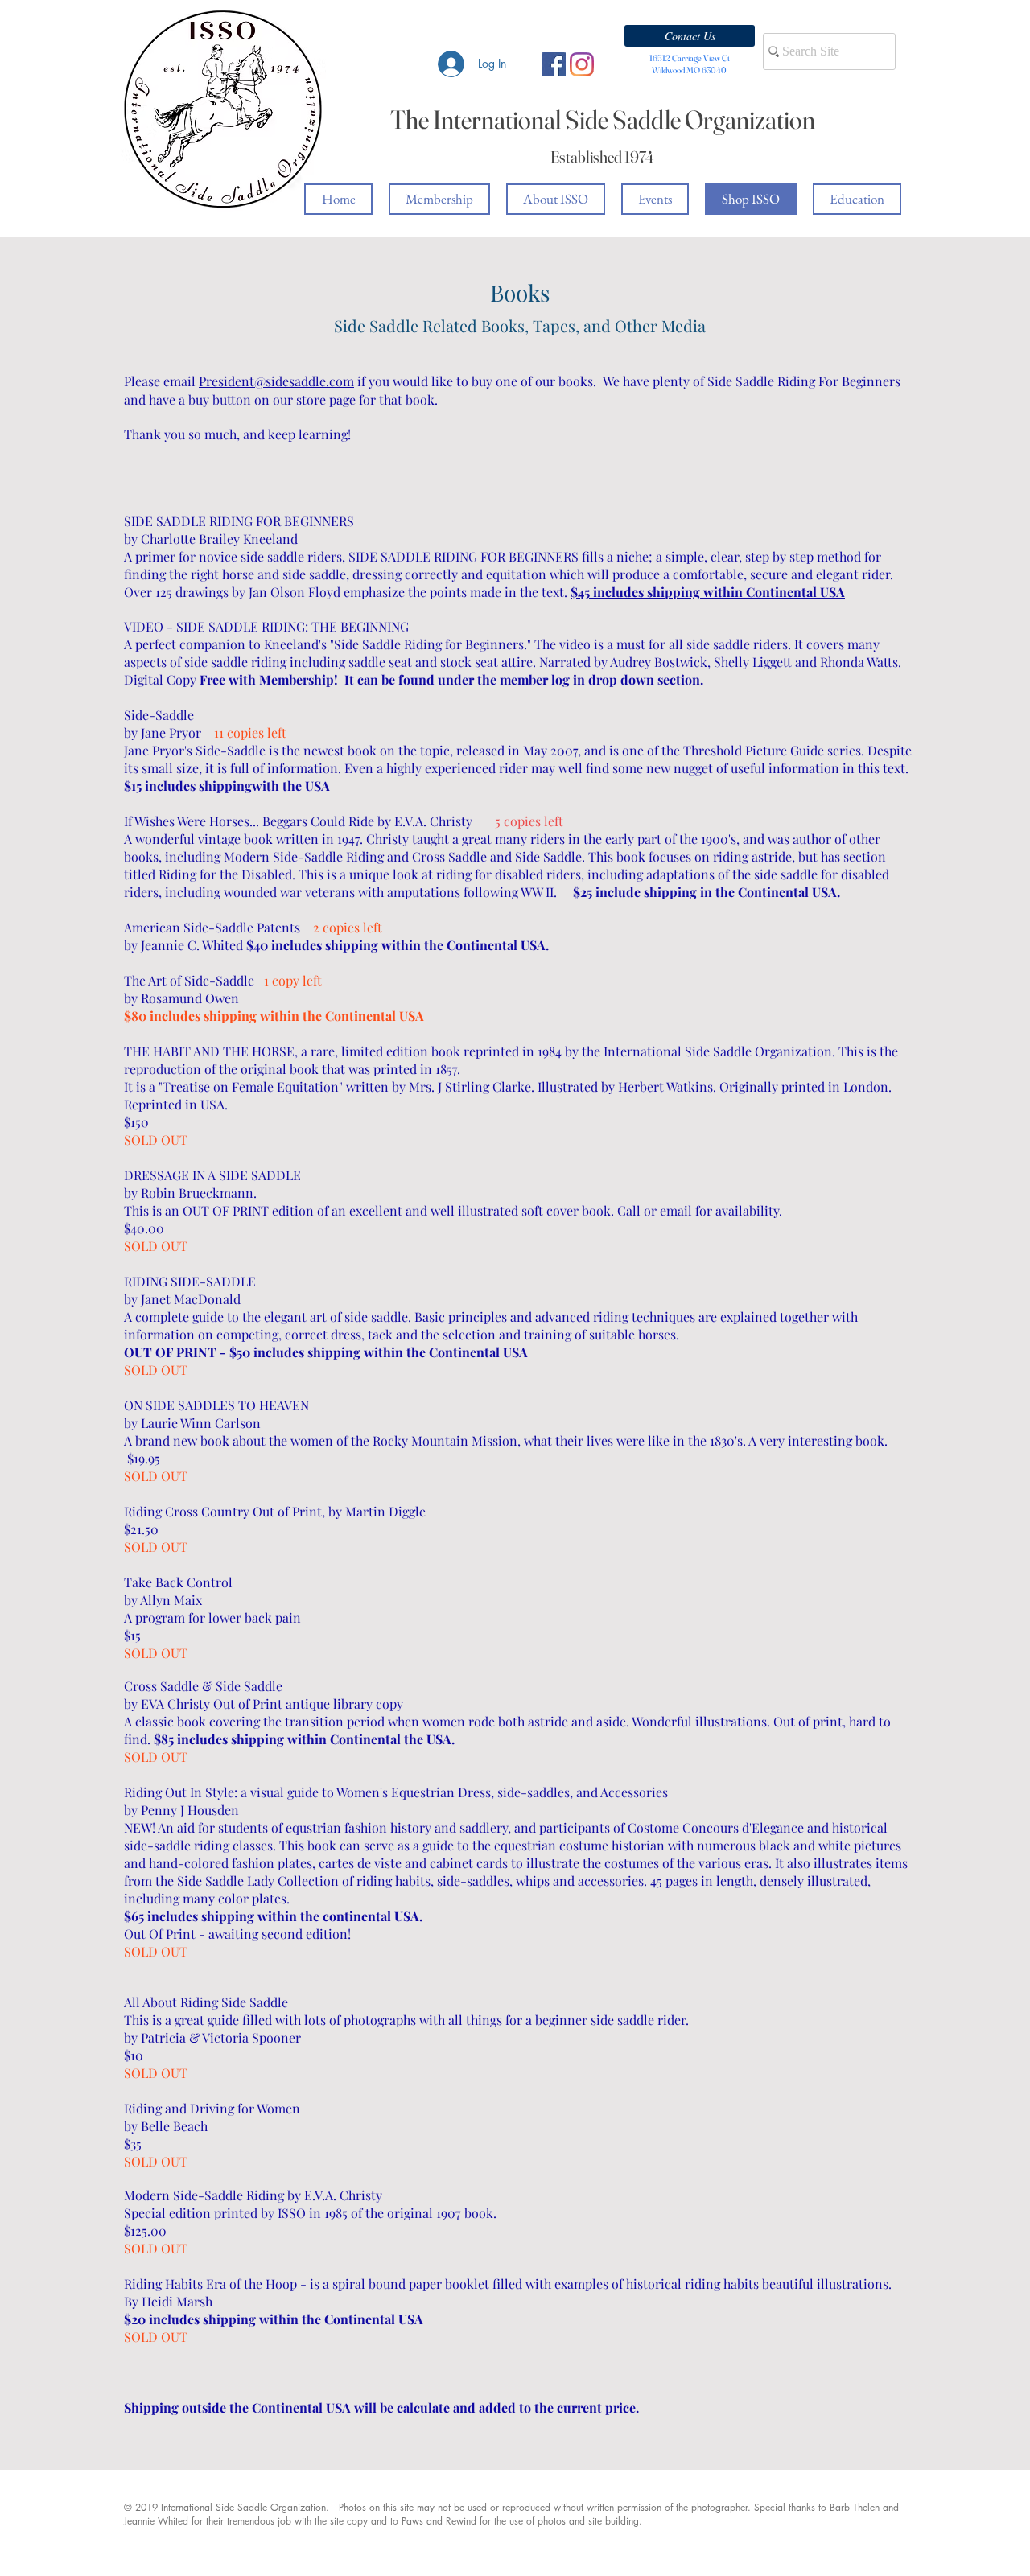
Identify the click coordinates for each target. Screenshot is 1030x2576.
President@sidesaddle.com (276, 381)
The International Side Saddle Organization (603, 119)
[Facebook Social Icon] (554, 64)
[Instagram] (582, 64)
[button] (690, 36)
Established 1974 (602, 156)
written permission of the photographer (667, 2507)
